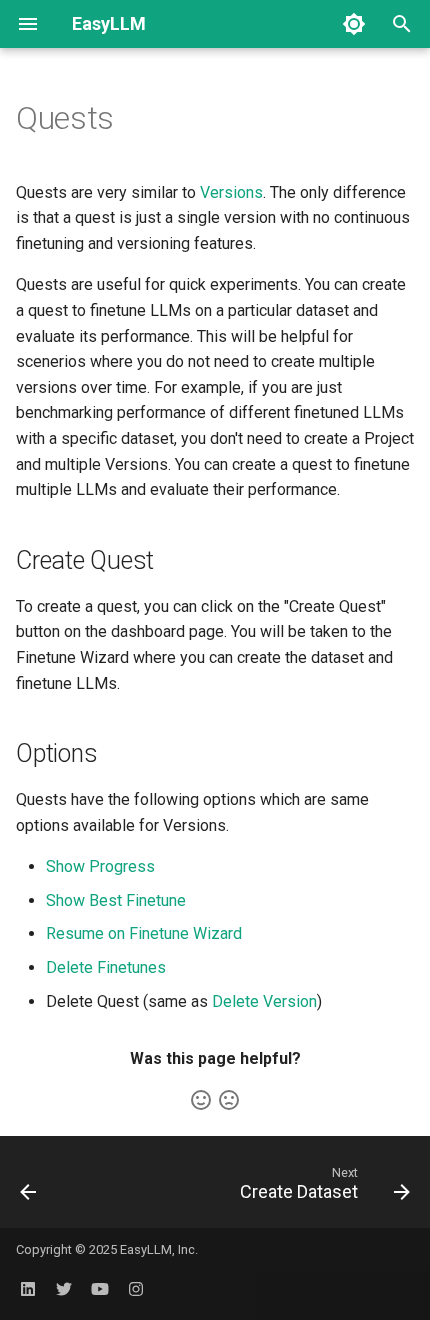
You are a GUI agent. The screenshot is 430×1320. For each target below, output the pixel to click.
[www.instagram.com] (136, 1288)
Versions (231, 192)
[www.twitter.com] (64, 1288)
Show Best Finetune (116, 900)
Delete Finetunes (106, 967)
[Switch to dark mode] (354, 24)
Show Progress (100, 866)
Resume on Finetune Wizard (144, 933)
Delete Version (264, 1001)
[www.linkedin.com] (28, 1288)
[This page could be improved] (229, 1100)
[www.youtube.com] (100, 1288)
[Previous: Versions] (29, 1188)
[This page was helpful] (201, 1100)
